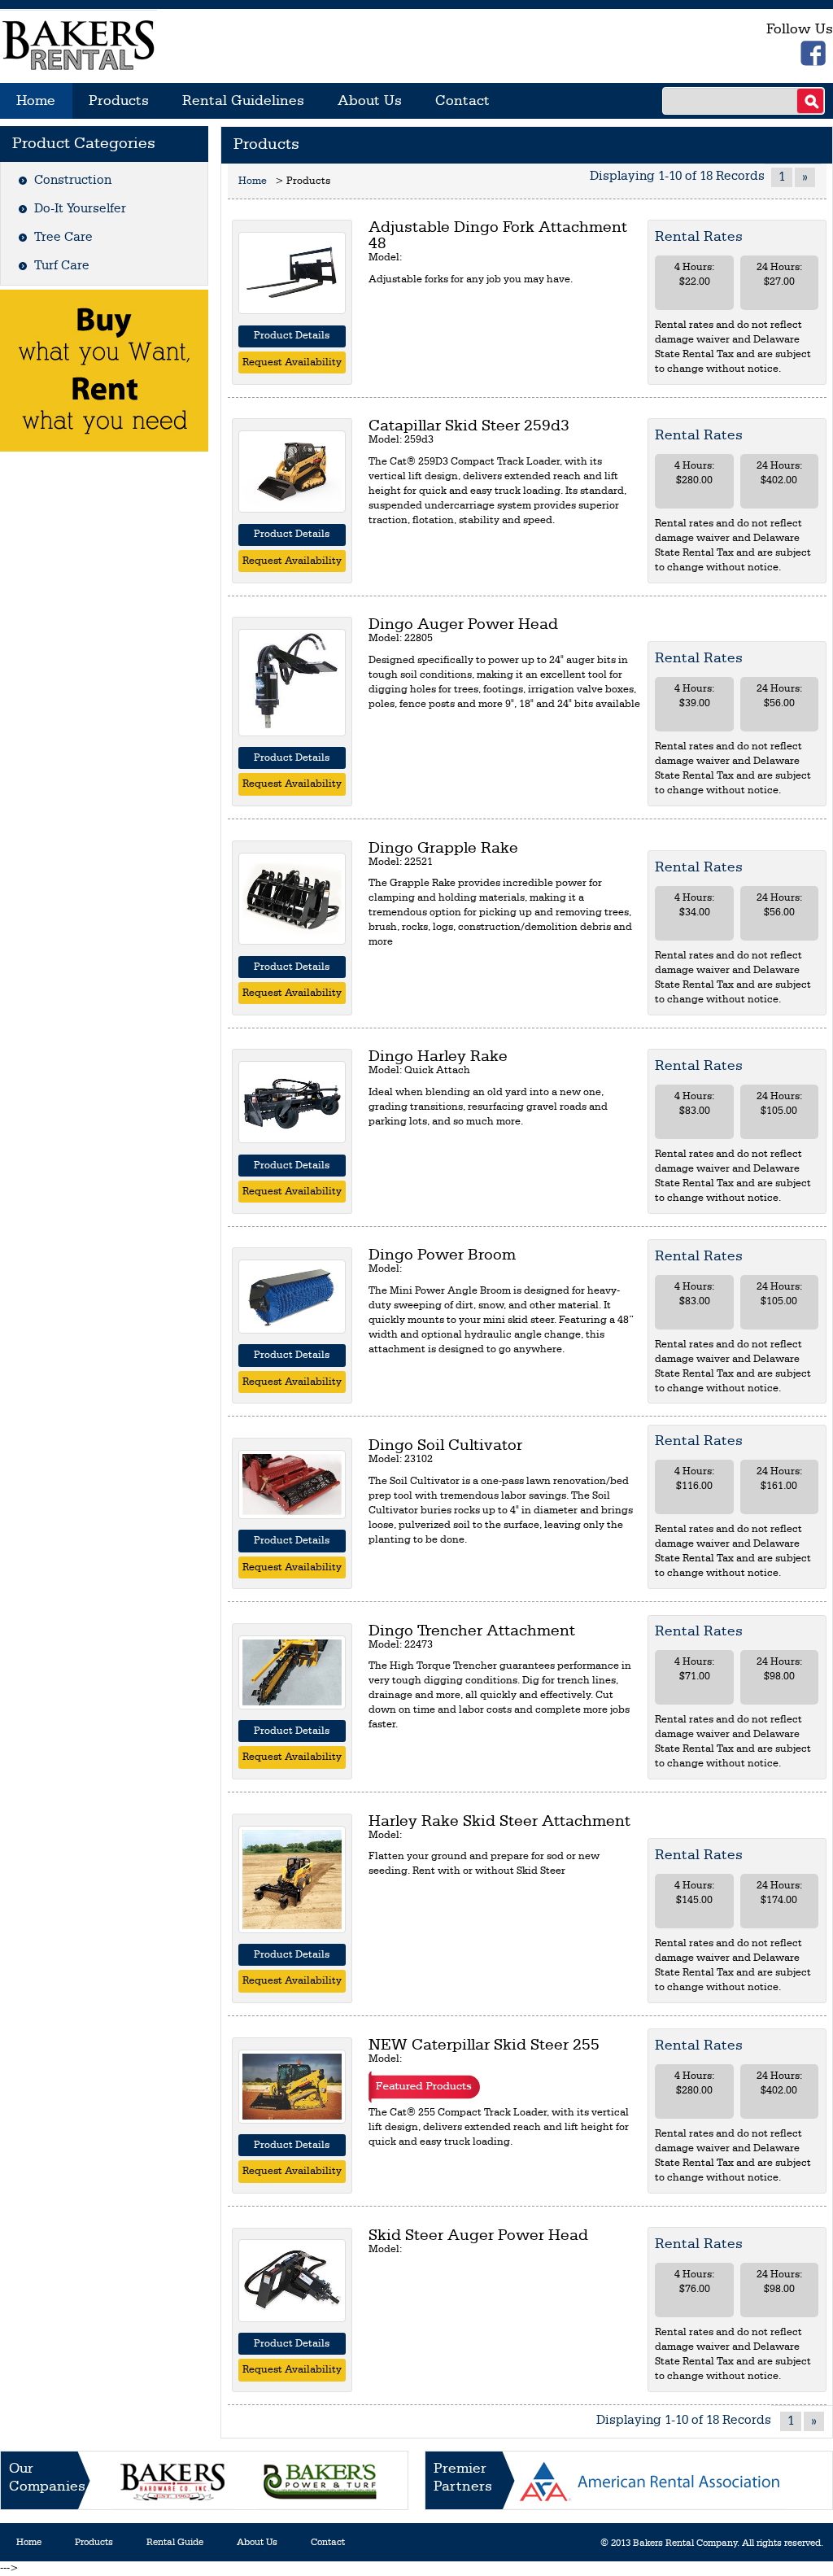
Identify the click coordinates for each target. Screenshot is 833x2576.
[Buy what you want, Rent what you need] (104, 370)
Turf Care (62, 266)
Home (36, 101)
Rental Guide (175, 2543)
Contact (462, 101)
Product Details (292, 336)
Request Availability (292, 362)
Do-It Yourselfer (80, 209)
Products (119, 101)
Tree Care (63, 238)
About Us (370, 101)
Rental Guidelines (243, 101)
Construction (73, 181)
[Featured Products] (424, 2087)
